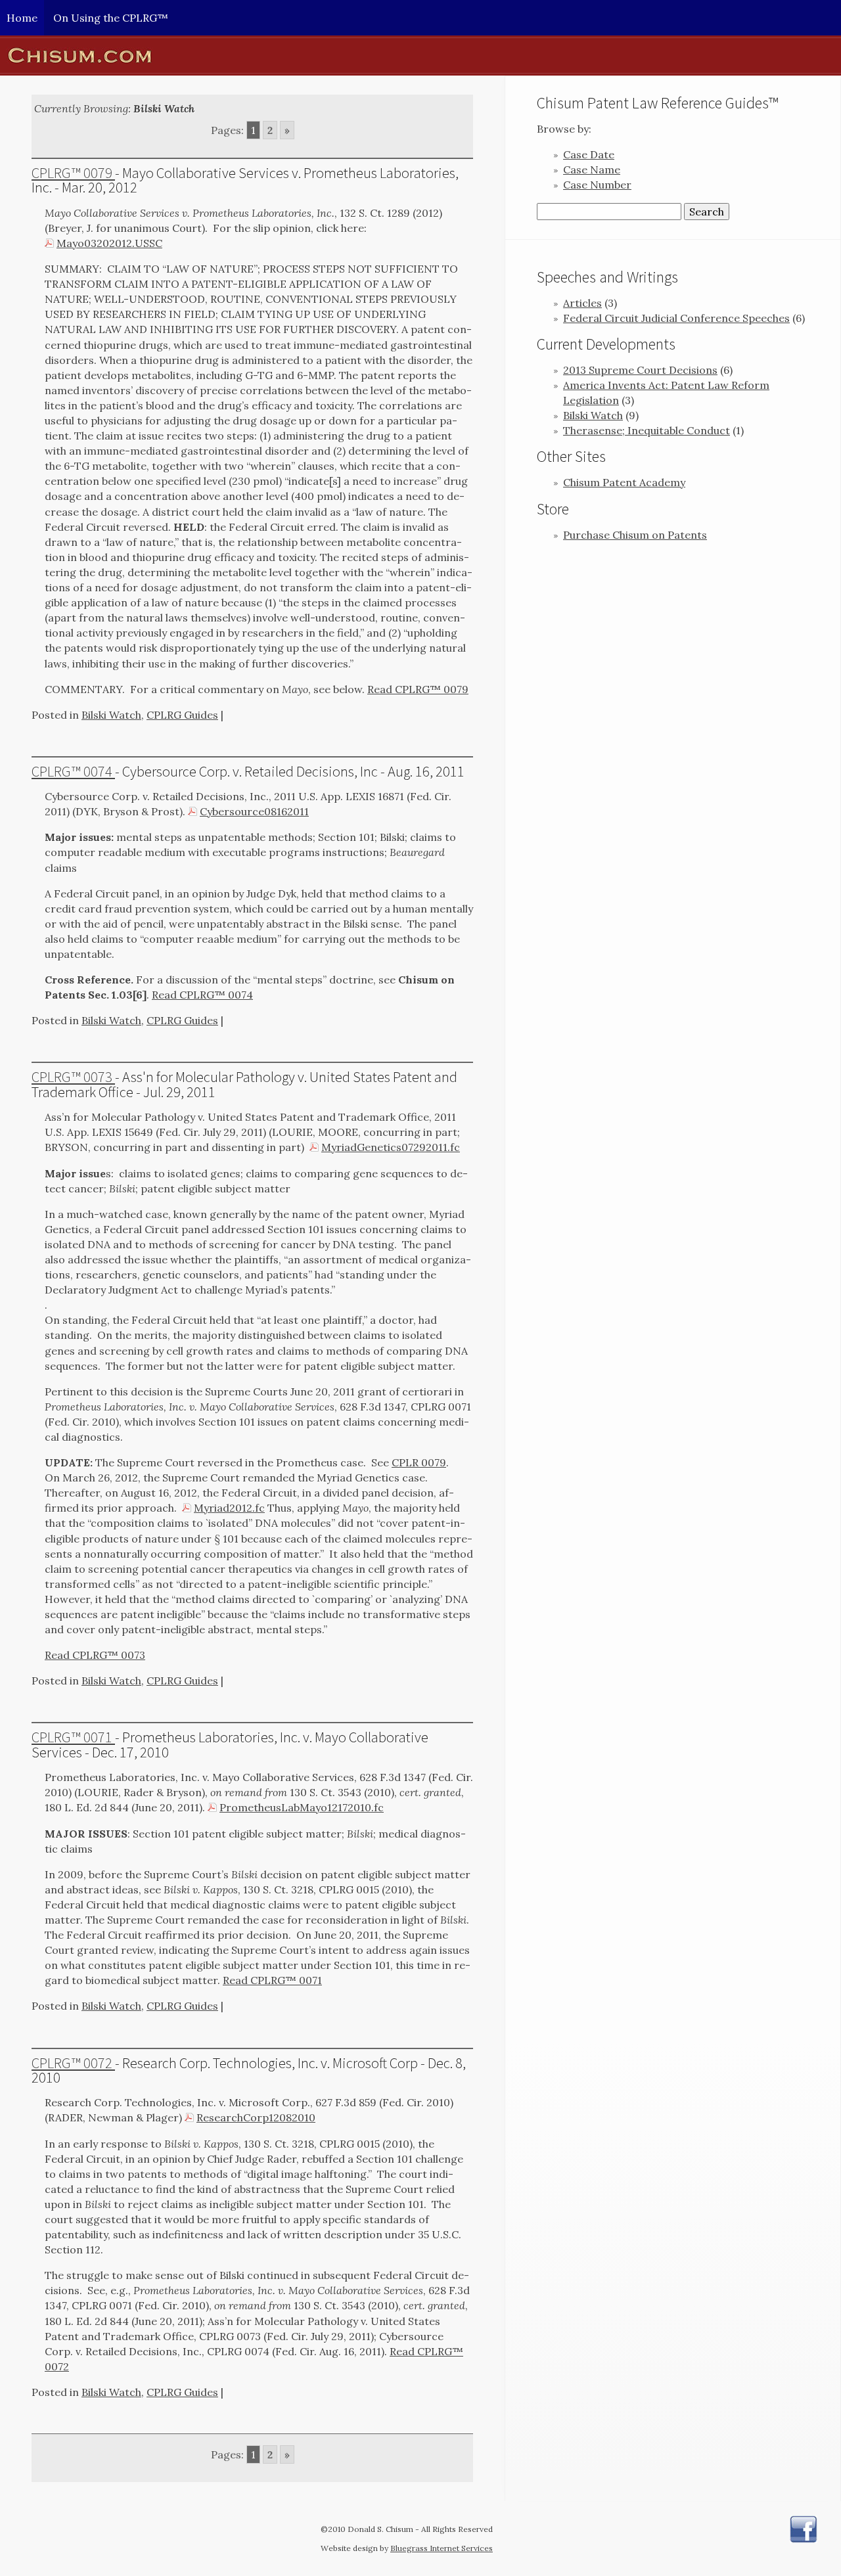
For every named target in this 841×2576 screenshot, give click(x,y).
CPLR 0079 (419, 1462)
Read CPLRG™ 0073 (95, 1655)
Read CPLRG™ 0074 (202, 995)
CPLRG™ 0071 (73, 1737)
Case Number (597, 185)
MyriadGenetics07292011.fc (391, 1147)
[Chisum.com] (420, 56)
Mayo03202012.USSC (109, 243)
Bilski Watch (111, 715)
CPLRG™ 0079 (73, 173)
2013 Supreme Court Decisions (640, 370)
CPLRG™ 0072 (73, 2063)
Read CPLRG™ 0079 (418, 689)
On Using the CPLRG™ (111, 18)
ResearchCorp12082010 (256, 2117)
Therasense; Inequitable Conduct (647, 430)
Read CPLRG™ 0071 (272, 1980)
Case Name (592, 169)
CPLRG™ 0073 (73, 1077)
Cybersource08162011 (254, 811)
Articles (582, 303)
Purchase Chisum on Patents (635, 535)
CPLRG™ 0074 (73, 771)
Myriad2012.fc (229, 1508)
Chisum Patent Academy (624, 482)
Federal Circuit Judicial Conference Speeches (676, 318)
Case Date (589, 154)
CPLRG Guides (182, 715)
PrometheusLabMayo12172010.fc (302, 1807)
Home (22, 18)
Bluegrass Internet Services (442, 2548)
